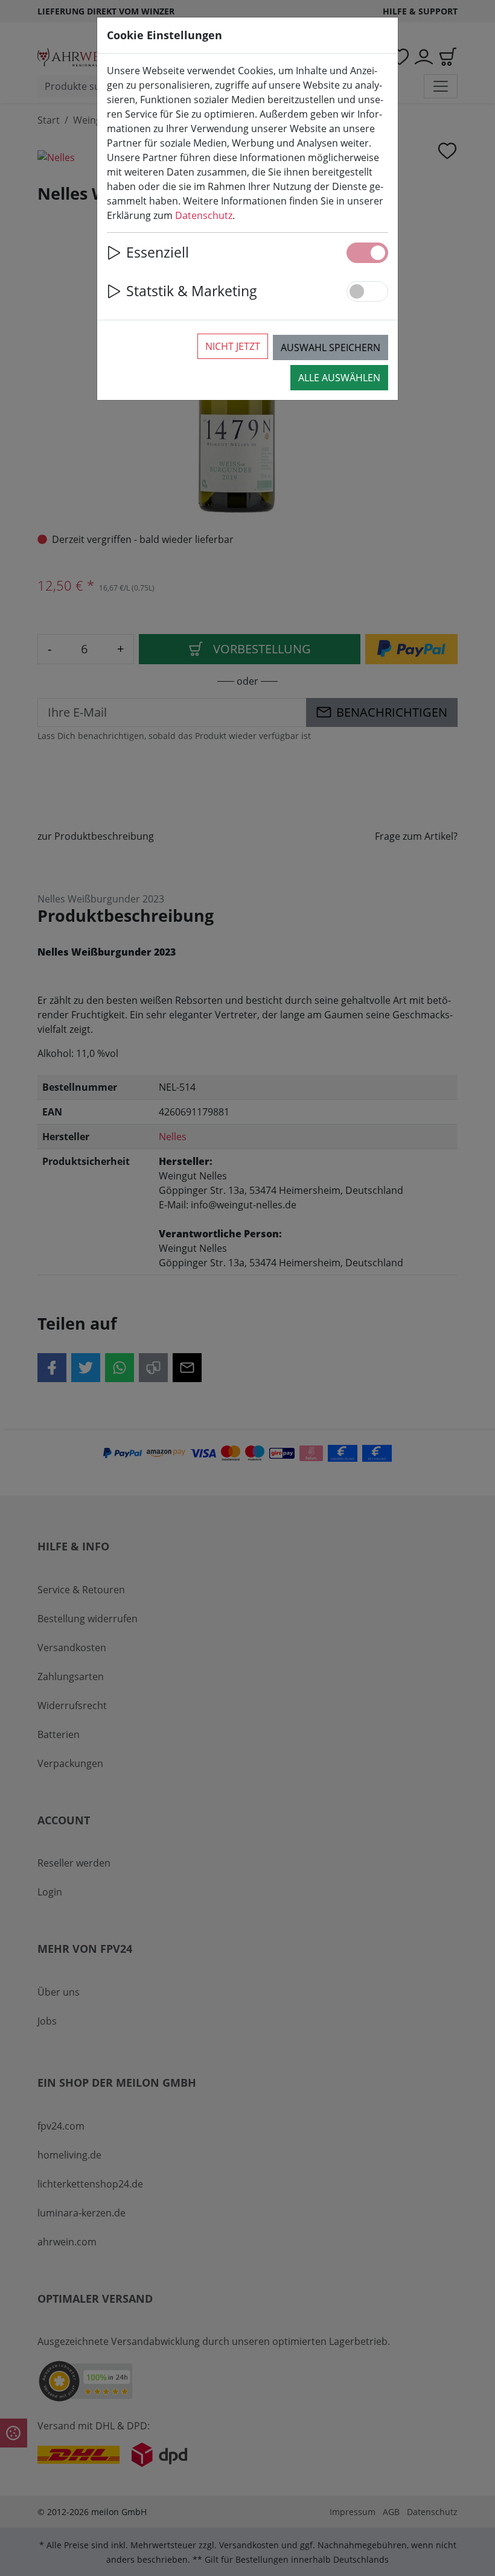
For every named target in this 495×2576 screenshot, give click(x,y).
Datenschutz (204, 215)
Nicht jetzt (233, 346)
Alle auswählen (339, 378)
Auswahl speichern (331, 347)
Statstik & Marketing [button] (192, 291)
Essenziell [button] (158, 252)
